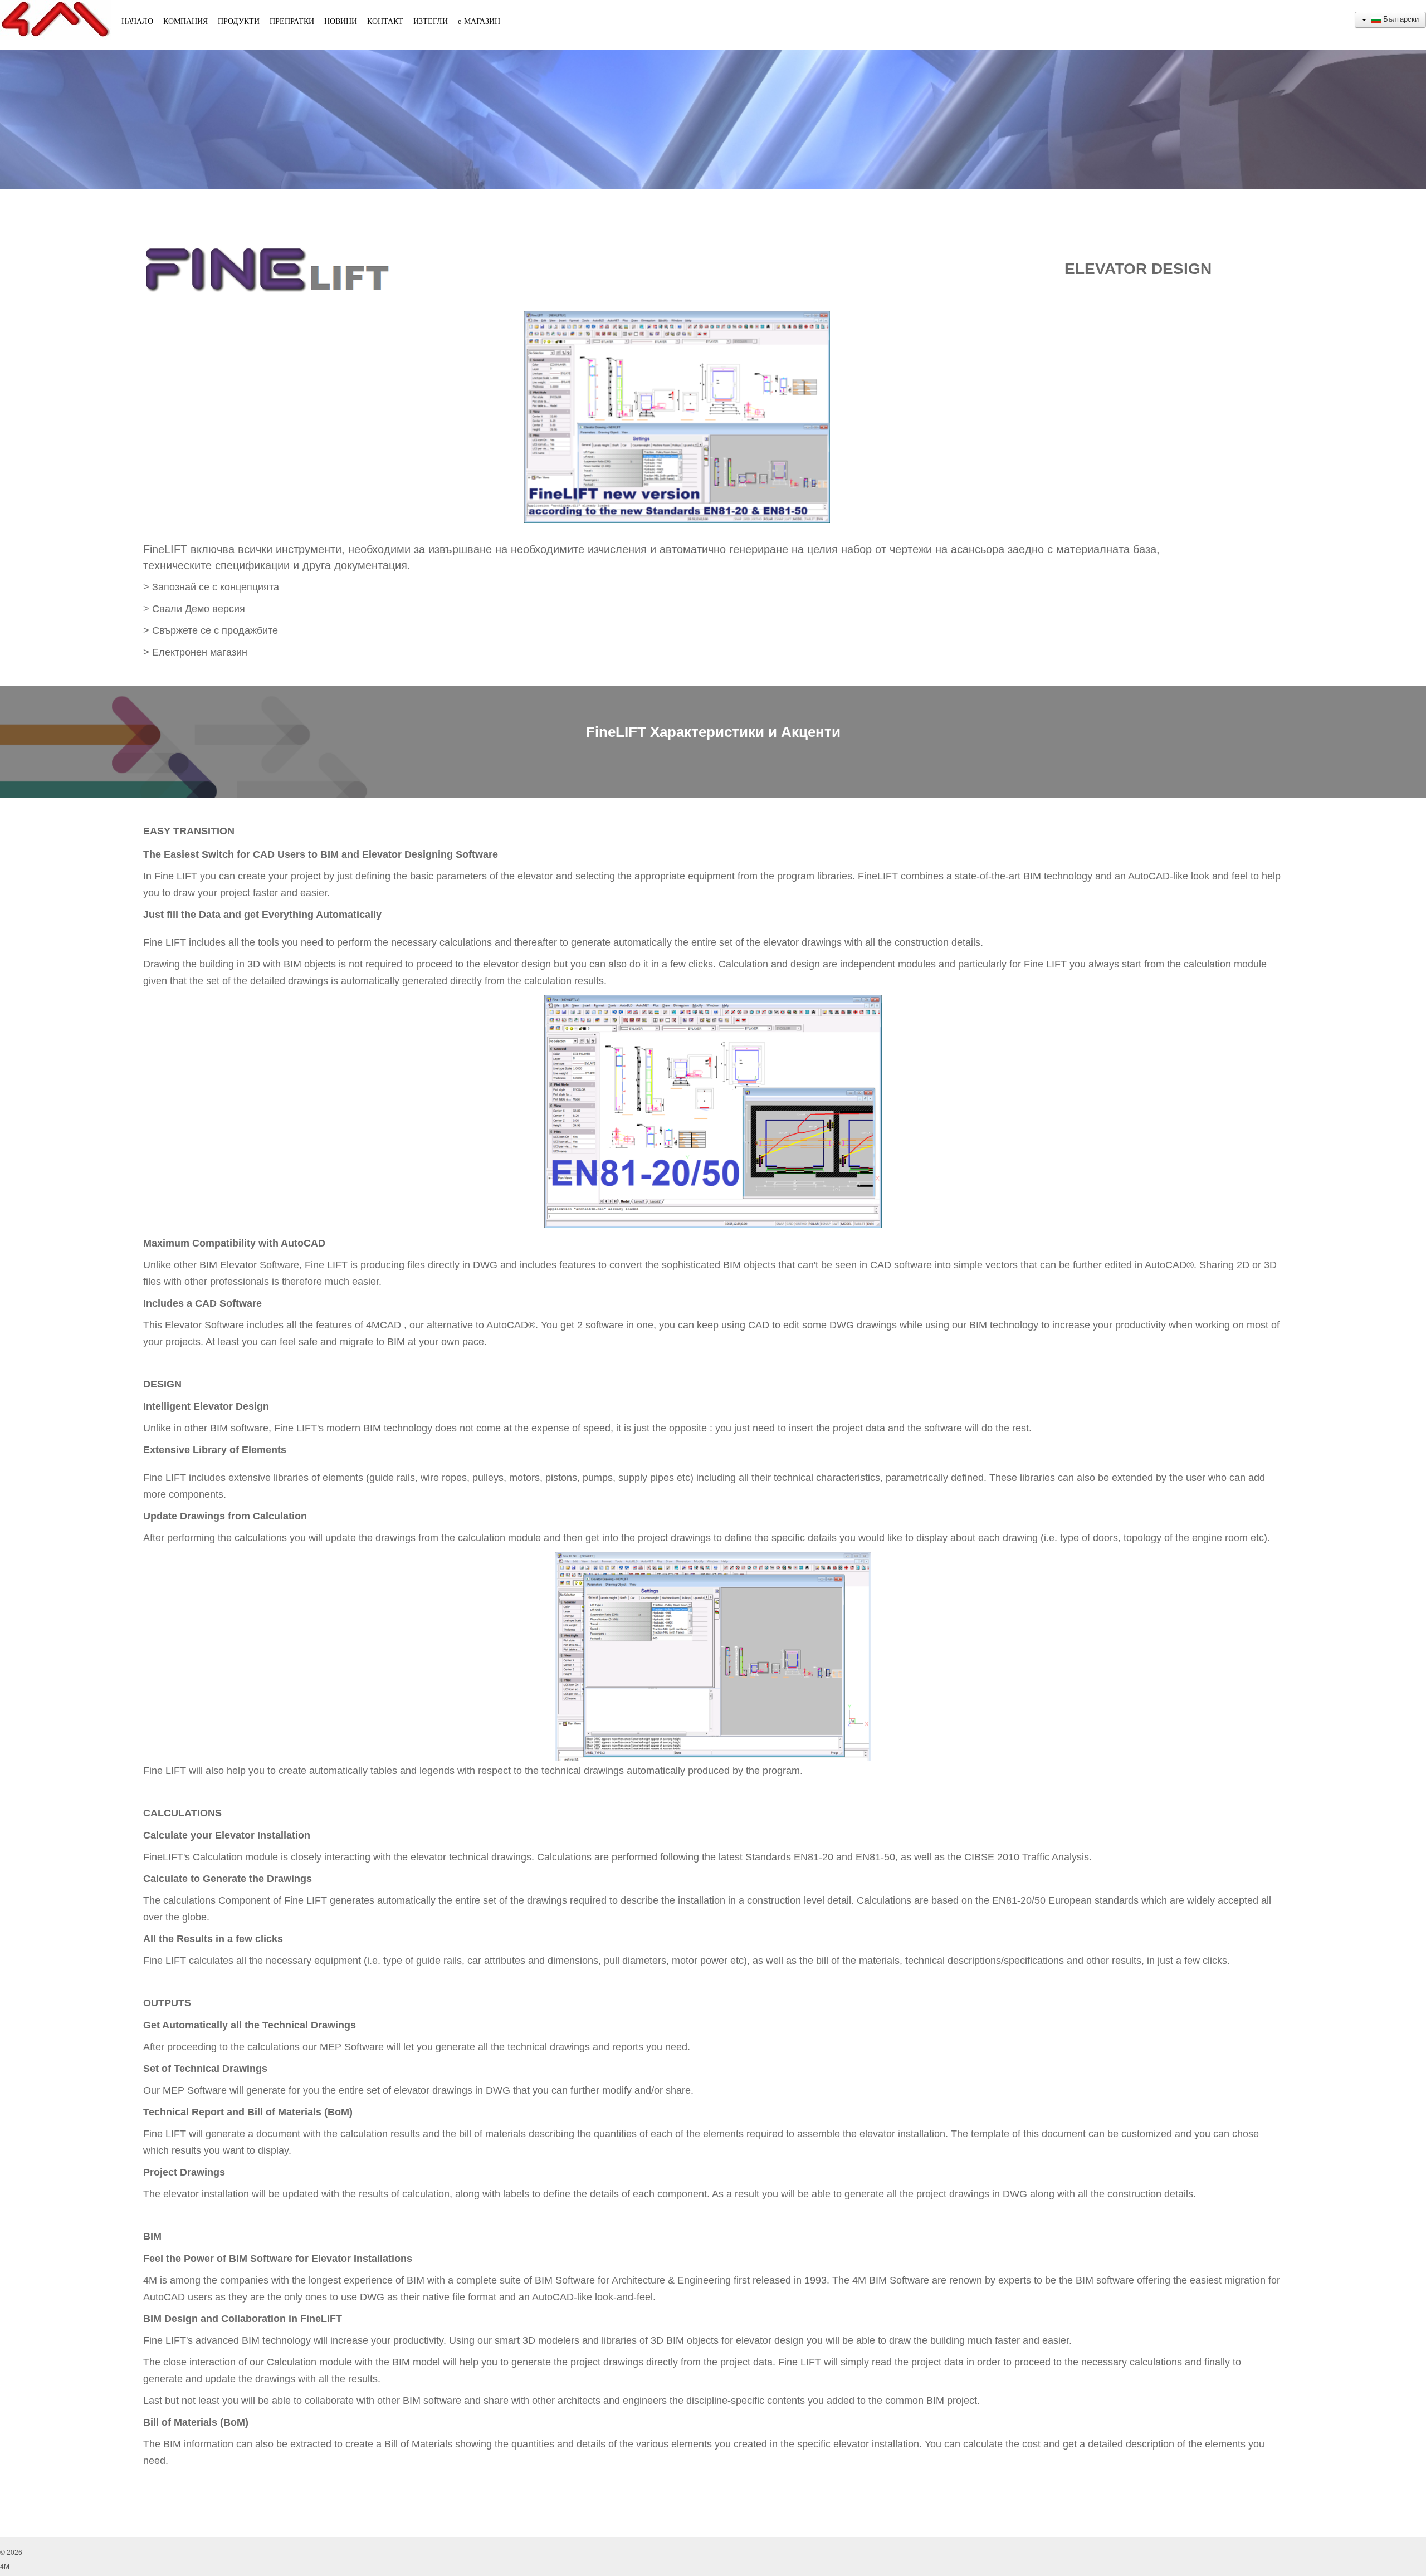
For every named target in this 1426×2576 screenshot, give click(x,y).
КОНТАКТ (385, 21)
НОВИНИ (341, 21)
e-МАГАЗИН (479, 21)
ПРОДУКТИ (239, 21)
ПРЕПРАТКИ (292, 21)
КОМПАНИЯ (185, 21)
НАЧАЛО (137, 21)
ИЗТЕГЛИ (431, 21)
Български (1400, 19)
